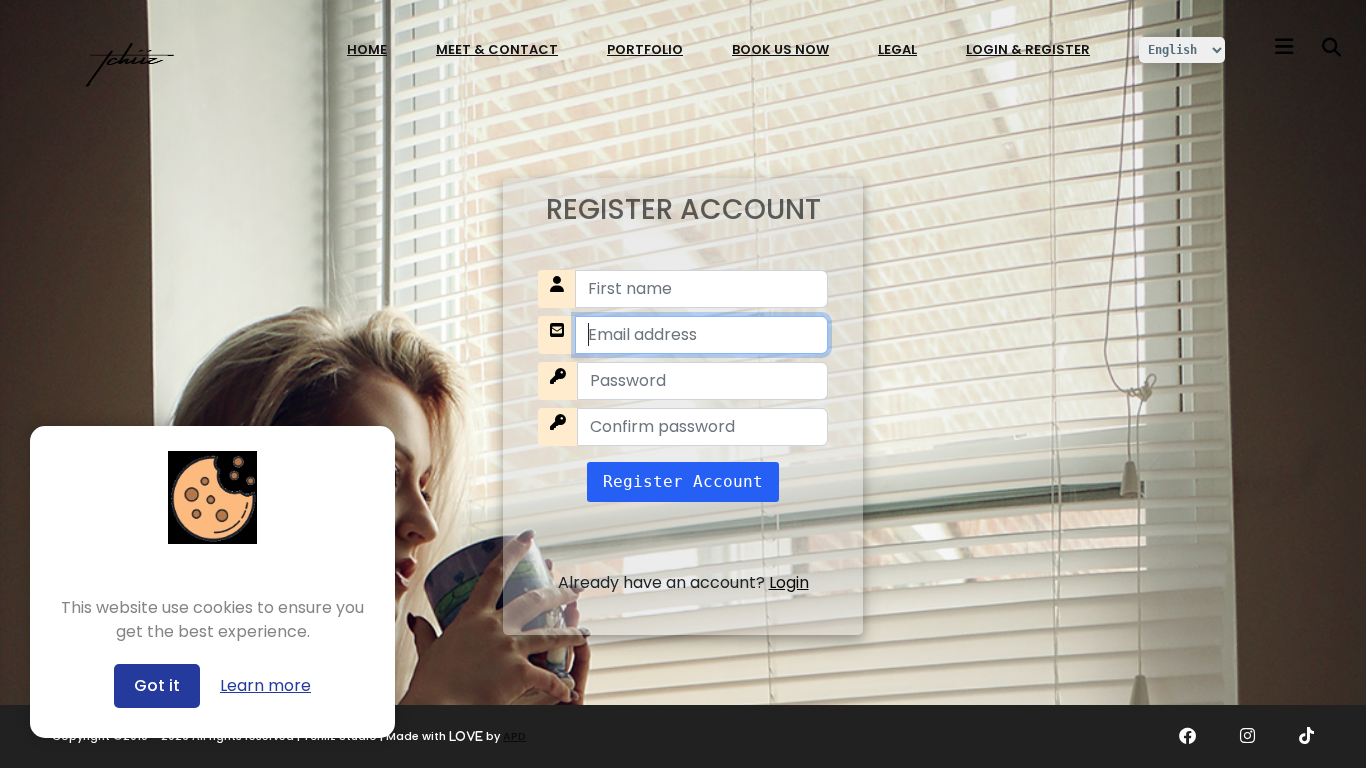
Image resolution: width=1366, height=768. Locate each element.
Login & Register (1028, 49)
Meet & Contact (497, 49)
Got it (157, 685)
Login (789, 582)
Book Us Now (780, 49)
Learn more (265, 685)
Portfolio (645, 49)
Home (367, 49)
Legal (897, 49)
